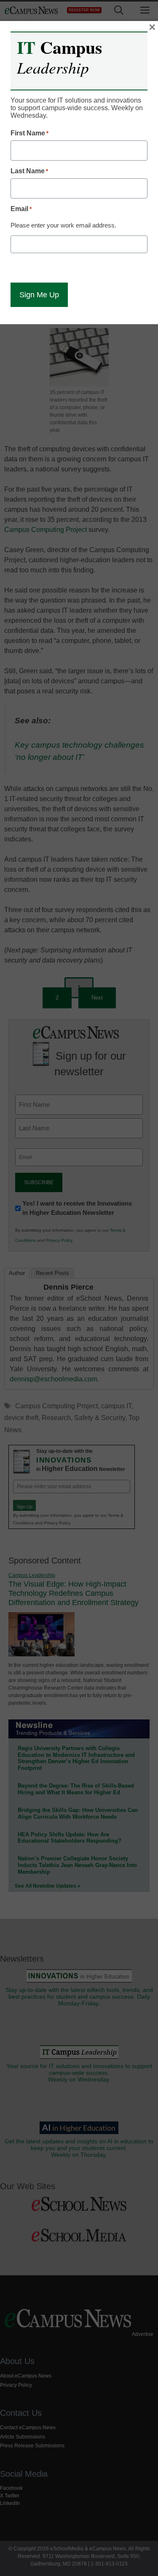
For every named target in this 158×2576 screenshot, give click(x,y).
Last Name (29, 171)
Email (21, 209)
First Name (29, 133)
